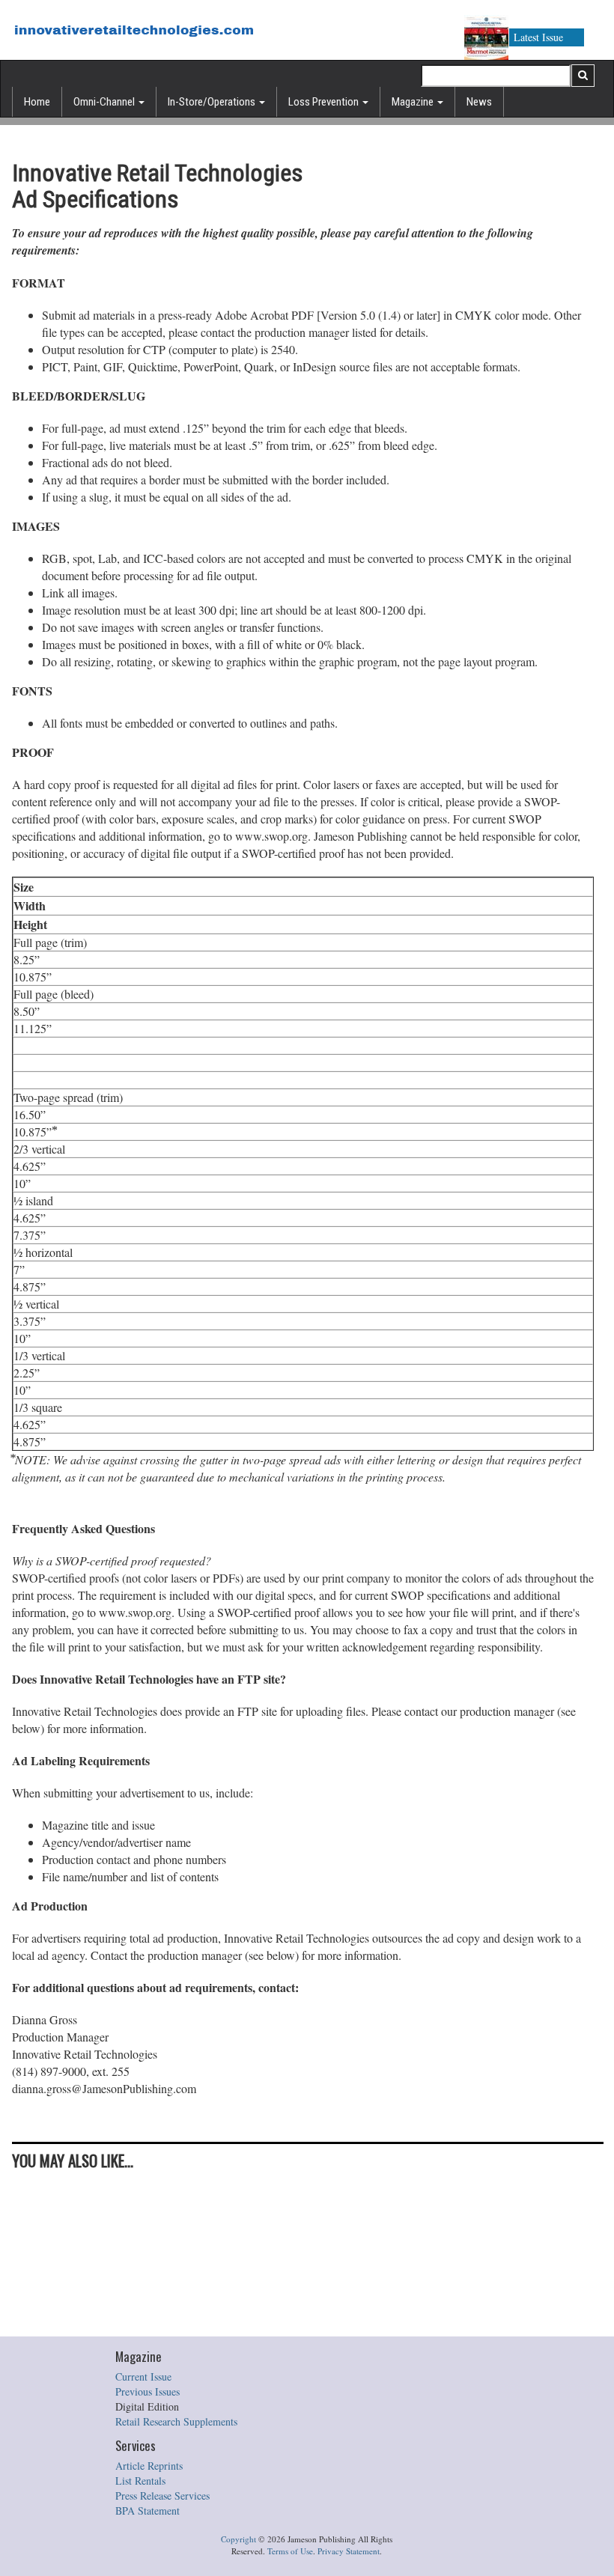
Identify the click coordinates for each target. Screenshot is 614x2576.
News (479, 102)
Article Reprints (149, 2466)
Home (37, 102)
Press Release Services (162, 2496)
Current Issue (143, 2376)
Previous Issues (148, 2391)
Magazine (414, 102)
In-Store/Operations (213, 102)
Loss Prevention (325, 102)
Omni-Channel (105, 102)
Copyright (238, 2539)
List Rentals (140, 2481)
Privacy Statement (349, 2551)
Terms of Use (290, 2551)
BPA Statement (148, 2510)
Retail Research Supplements (176, 2421)
